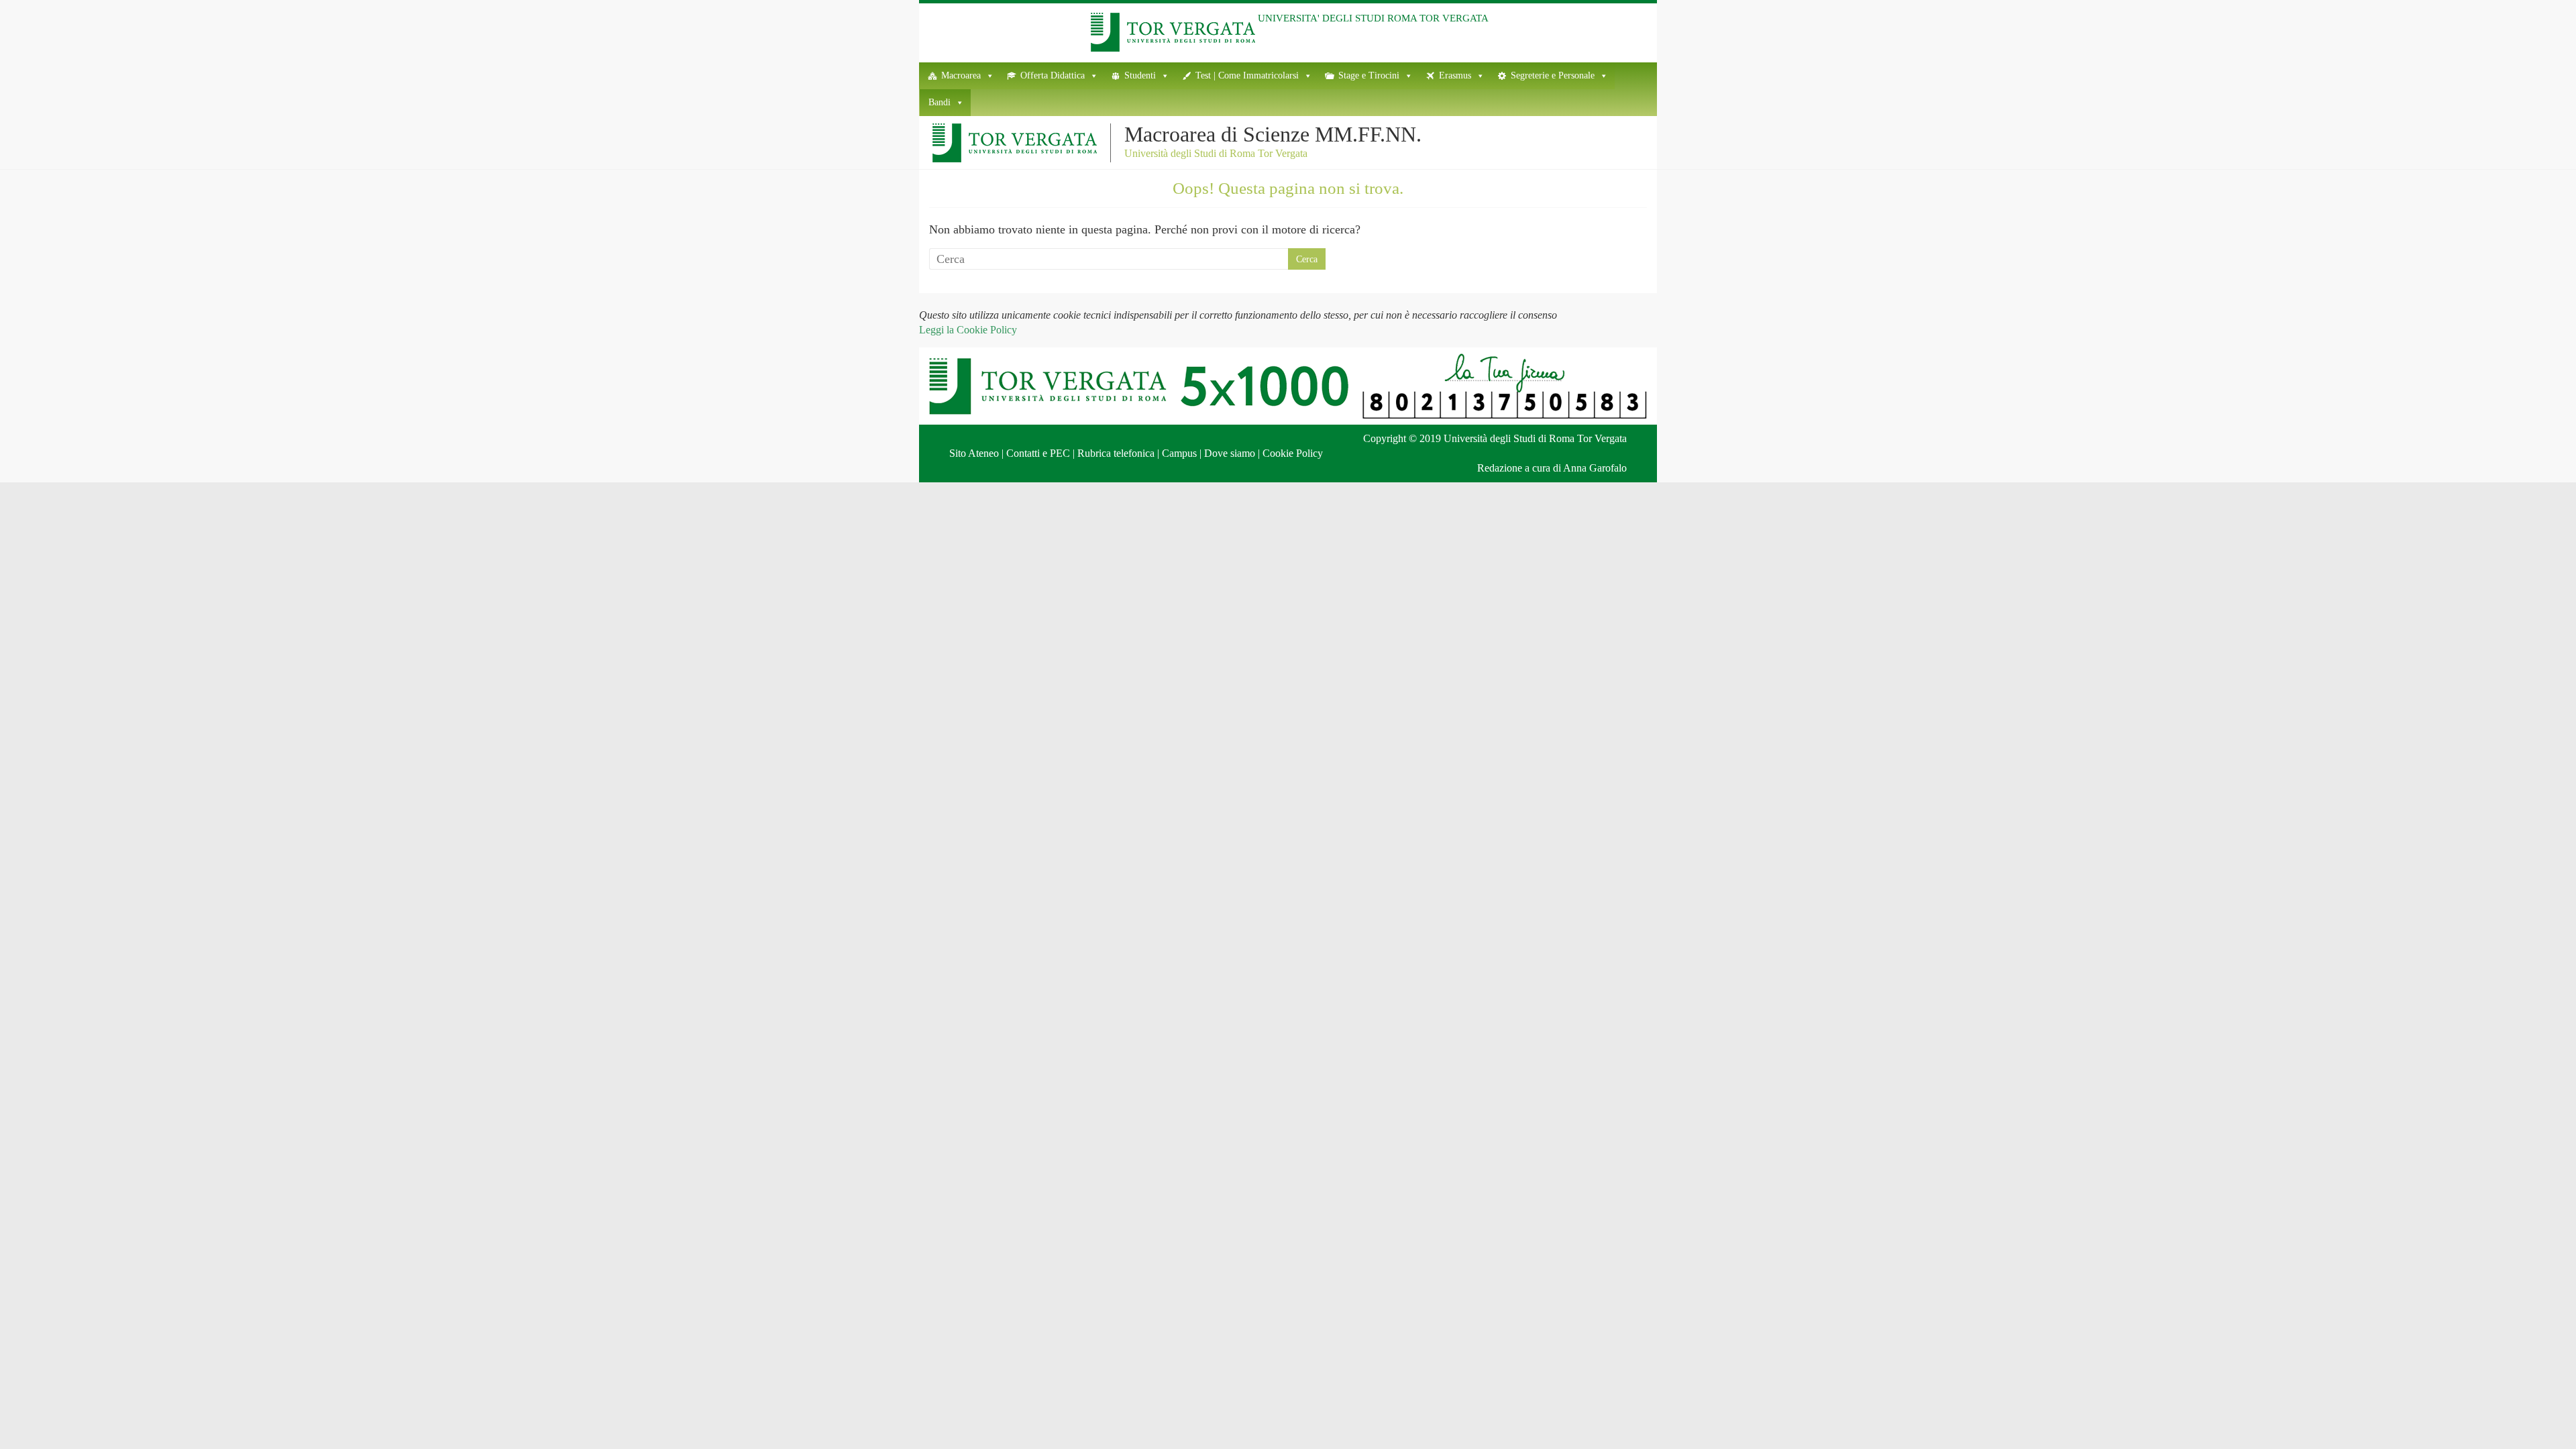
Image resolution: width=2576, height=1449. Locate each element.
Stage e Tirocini (1369, 75)
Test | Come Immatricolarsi (1247, 75)
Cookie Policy (1293, 453)
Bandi (940, 102)
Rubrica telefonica (1116, 453)
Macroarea (961, 75)
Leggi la (968, 330)
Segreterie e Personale (1553, 75)
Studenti (1140, 75)
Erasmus (1455, 75)
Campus (1179, 453)
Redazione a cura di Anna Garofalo (1552, 468)
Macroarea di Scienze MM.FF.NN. (1273, 134)
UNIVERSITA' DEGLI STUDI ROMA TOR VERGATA (1373, 18)
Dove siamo (1230, 453)
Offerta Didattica (1053, 75)
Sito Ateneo (974, 453)
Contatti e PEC (1038, 453)
